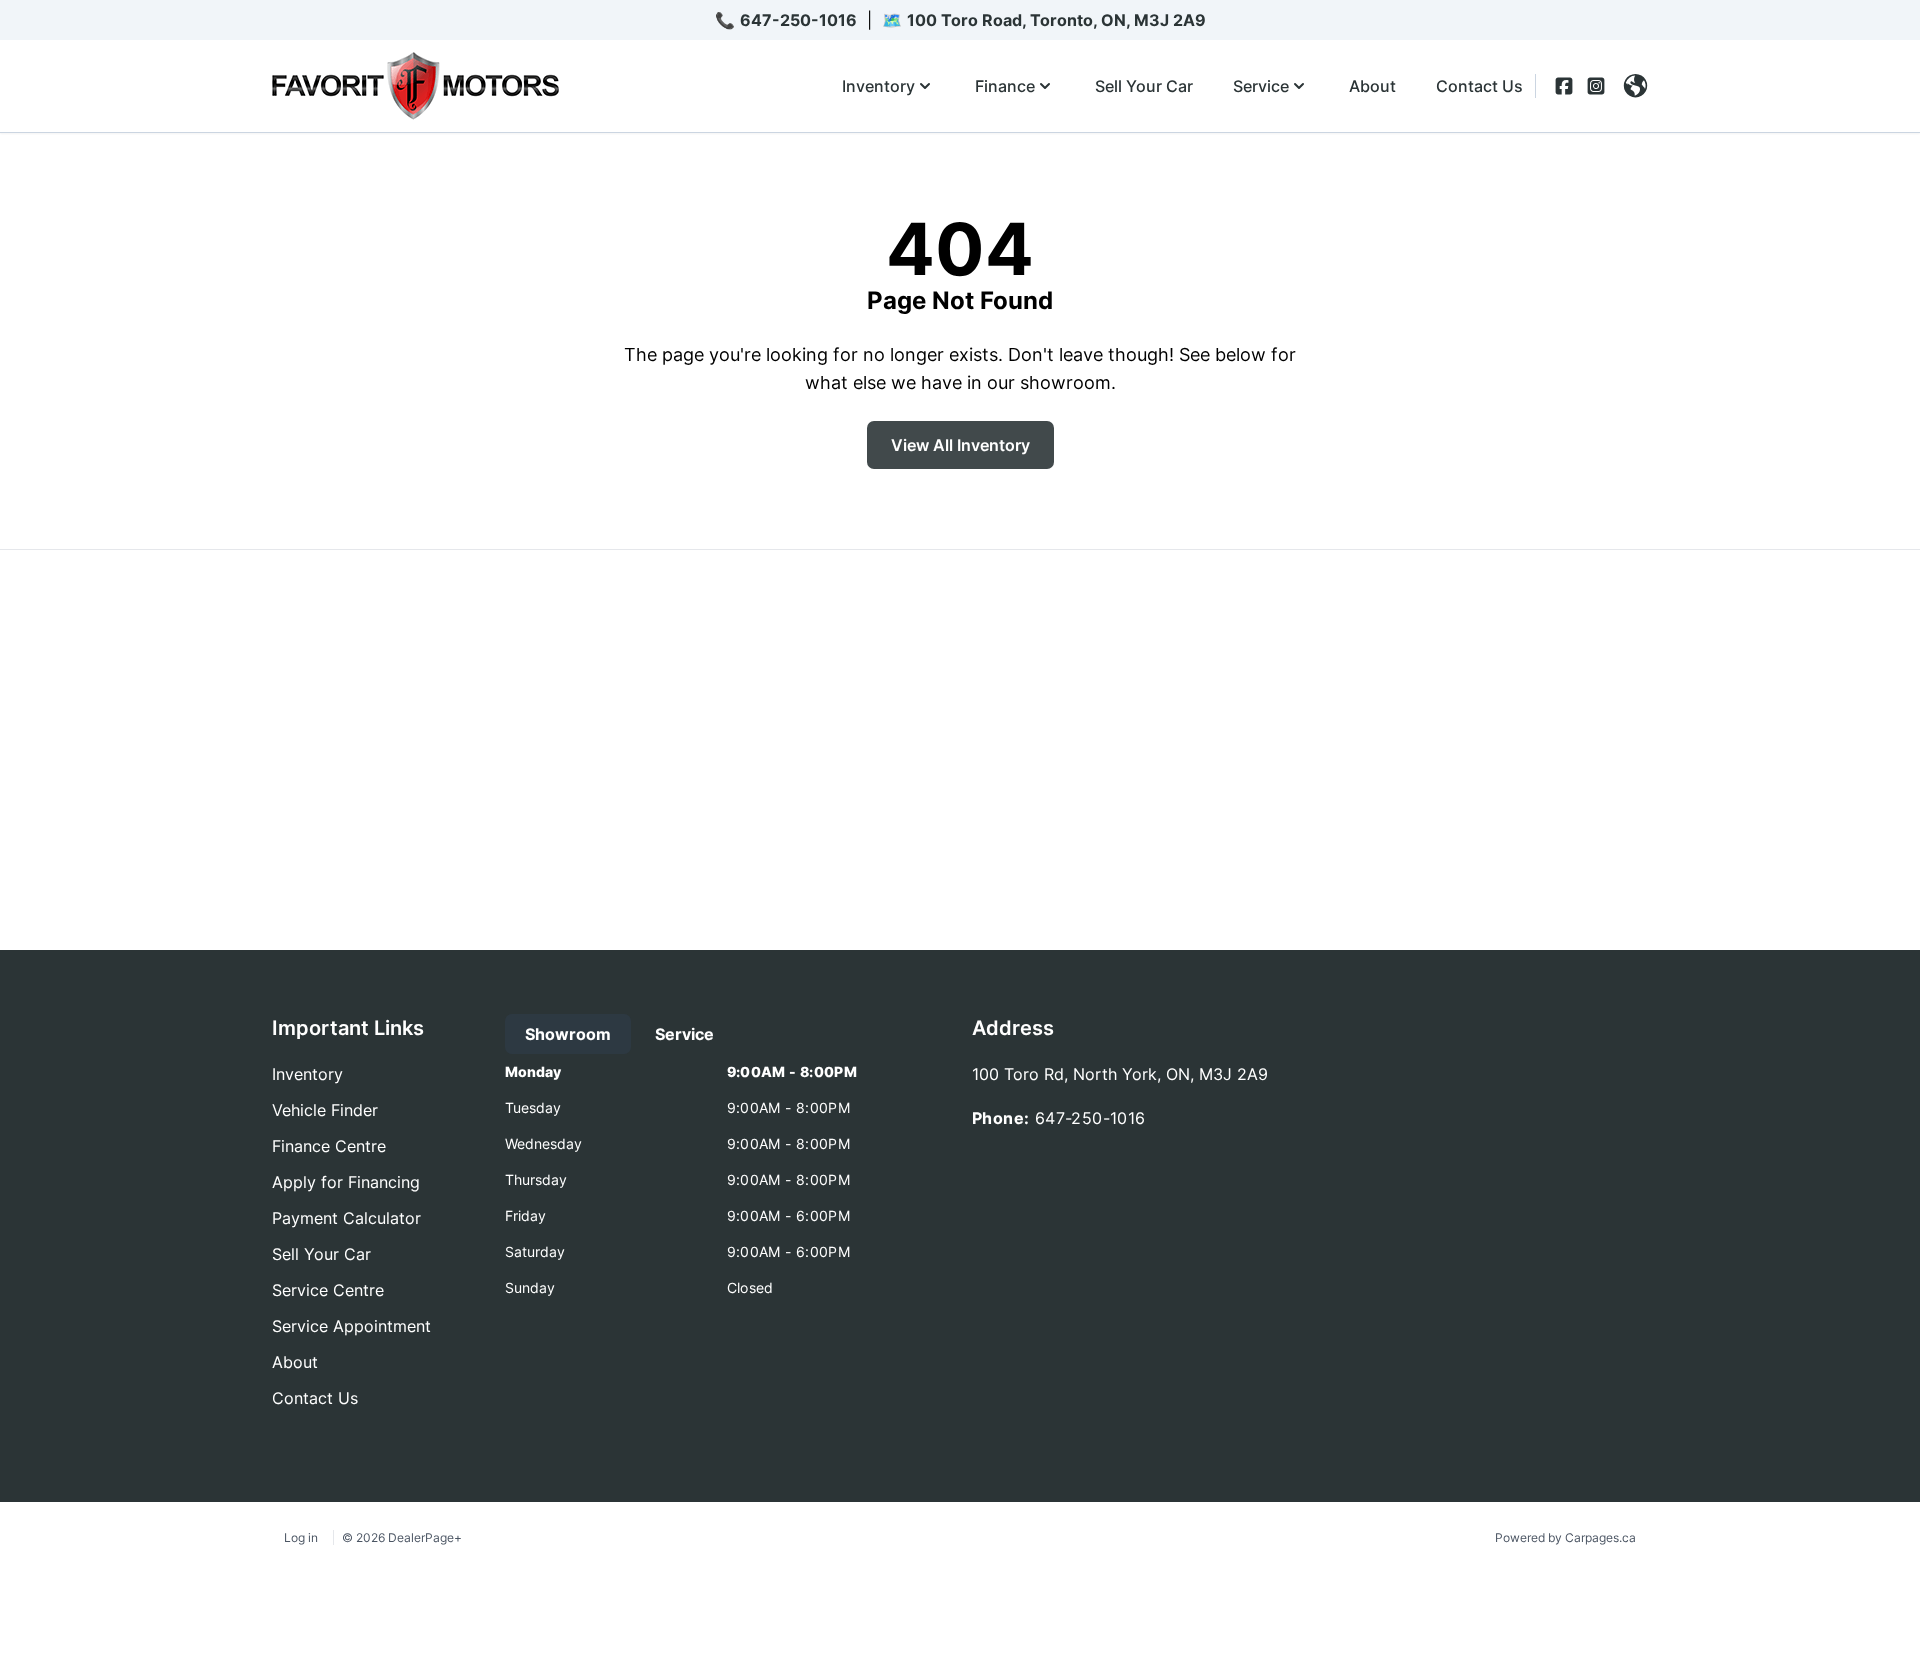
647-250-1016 (798, 20)
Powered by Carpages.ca (1565, 1537)
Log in (301, 1537)
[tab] (568, 1034)
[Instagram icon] (1596, 86)
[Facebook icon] (1564, 86)
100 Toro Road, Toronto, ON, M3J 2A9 (1056, 20)
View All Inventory (960, 445)
